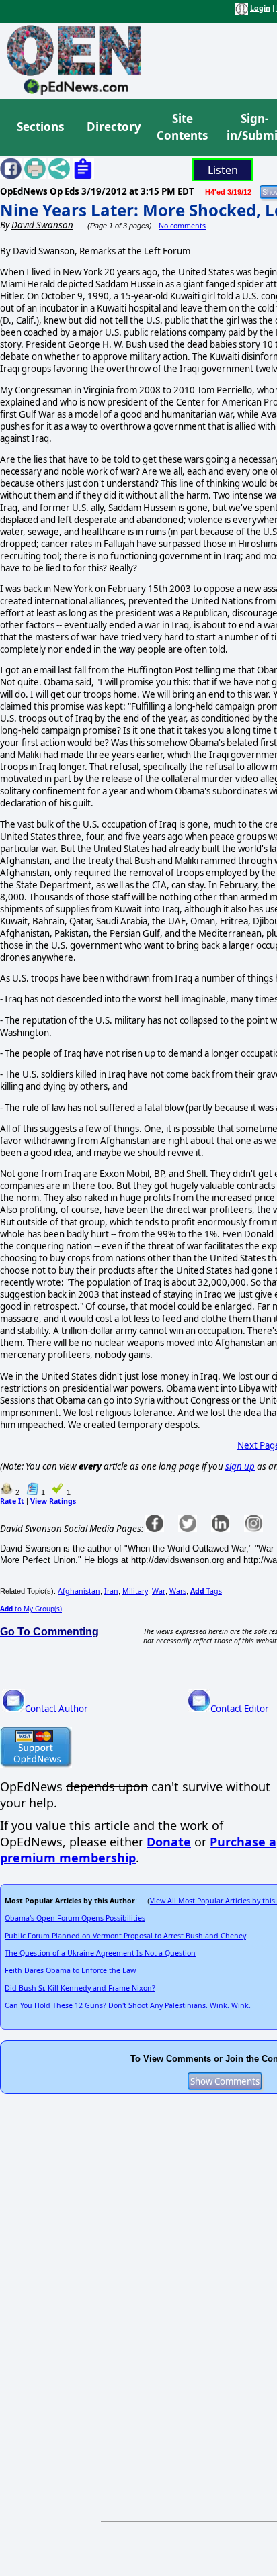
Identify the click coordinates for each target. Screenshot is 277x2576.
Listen (223, 170)
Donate (169, 1842)
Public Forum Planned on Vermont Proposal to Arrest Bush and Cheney (125, 1936)
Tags (206, 1591)
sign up (240, 1466)
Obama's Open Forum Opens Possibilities (75, 1918)
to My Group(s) (31, 1609)
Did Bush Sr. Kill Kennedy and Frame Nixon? (80, 1988)
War (159, 1591)
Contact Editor (240, 1709)
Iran (111, 1591)
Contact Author (56, 1709)
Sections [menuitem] (40, 127)
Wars (178, 1591)
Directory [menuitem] (113, 127)
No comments (182, 226)
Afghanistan (79, 1591)
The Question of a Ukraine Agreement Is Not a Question (100, 1953)
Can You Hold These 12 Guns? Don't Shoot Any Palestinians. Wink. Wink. (128, 2005)
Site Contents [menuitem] (182, 127)
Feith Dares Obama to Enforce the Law (70, 1970)
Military (135, 1591)
